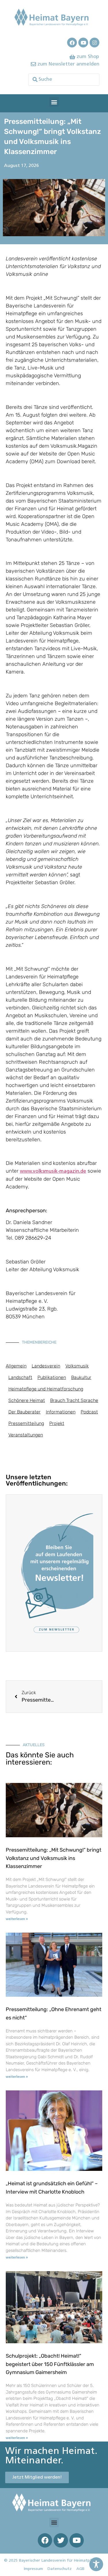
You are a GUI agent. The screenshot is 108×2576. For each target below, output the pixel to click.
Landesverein (46, 1366)
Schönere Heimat (27, 1400)
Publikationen (52, 1377)
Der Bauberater (24, 1412)
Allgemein (16, 1366)
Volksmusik (77, 1366)
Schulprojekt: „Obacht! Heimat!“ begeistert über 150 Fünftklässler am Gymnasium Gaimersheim (50, 2364)
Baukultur (81, 1377)
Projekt (57, 1423)
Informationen (61, 1412)
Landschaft (20, 1377)
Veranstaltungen (26, 1435)
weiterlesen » (17, 1919)
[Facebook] (72, 43)
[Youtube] (83, 43)
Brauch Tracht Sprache (74, 1400)
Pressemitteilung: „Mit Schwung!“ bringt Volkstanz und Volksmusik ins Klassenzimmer (54, 1858)
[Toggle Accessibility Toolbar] (96, 2564)
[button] (54, 102)
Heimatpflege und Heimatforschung (46, 1389)
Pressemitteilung (26, 1423)
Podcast (89, 1412)
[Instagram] (94, 43)
